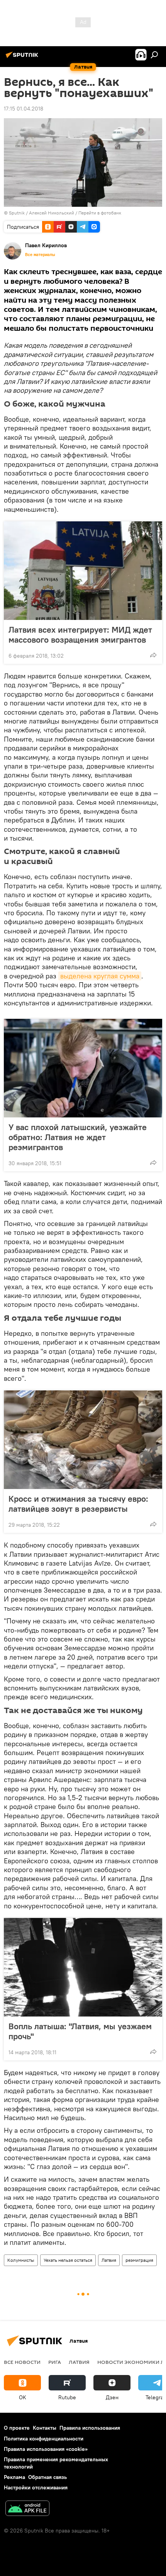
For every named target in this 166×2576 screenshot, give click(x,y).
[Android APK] (27, 2509)
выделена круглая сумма (100, 976)
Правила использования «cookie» (46, 2449)
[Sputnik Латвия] (23, 58)
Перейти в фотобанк (100, 213)
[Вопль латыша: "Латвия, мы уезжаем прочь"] (83, 1967)
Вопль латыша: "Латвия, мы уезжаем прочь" (80, 2031)
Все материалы (40, 255)
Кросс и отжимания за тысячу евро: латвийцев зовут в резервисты (78, 1504)
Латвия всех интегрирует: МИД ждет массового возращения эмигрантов (80, 635)
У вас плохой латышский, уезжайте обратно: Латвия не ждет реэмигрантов (78, 1137)
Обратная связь (47, 2477)
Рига (55, 2362)
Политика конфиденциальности (44, 2439)
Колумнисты (21, 2260)
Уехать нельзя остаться (68, 2260)
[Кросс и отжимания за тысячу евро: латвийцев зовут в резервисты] (83, 1440)
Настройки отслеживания (36, 2487)
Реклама (14, 2477)
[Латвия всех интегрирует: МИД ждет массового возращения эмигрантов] (83, 571)
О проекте (17, 2428)
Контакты (45, 2428)
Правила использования (90, 2428)
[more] (153, 655)
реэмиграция (139, 2260)
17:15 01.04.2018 (24, 109)
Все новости (22, 2362)
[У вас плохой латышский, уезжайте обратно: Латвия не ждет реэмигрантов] (83, 1068)
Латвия (109, 2260)
